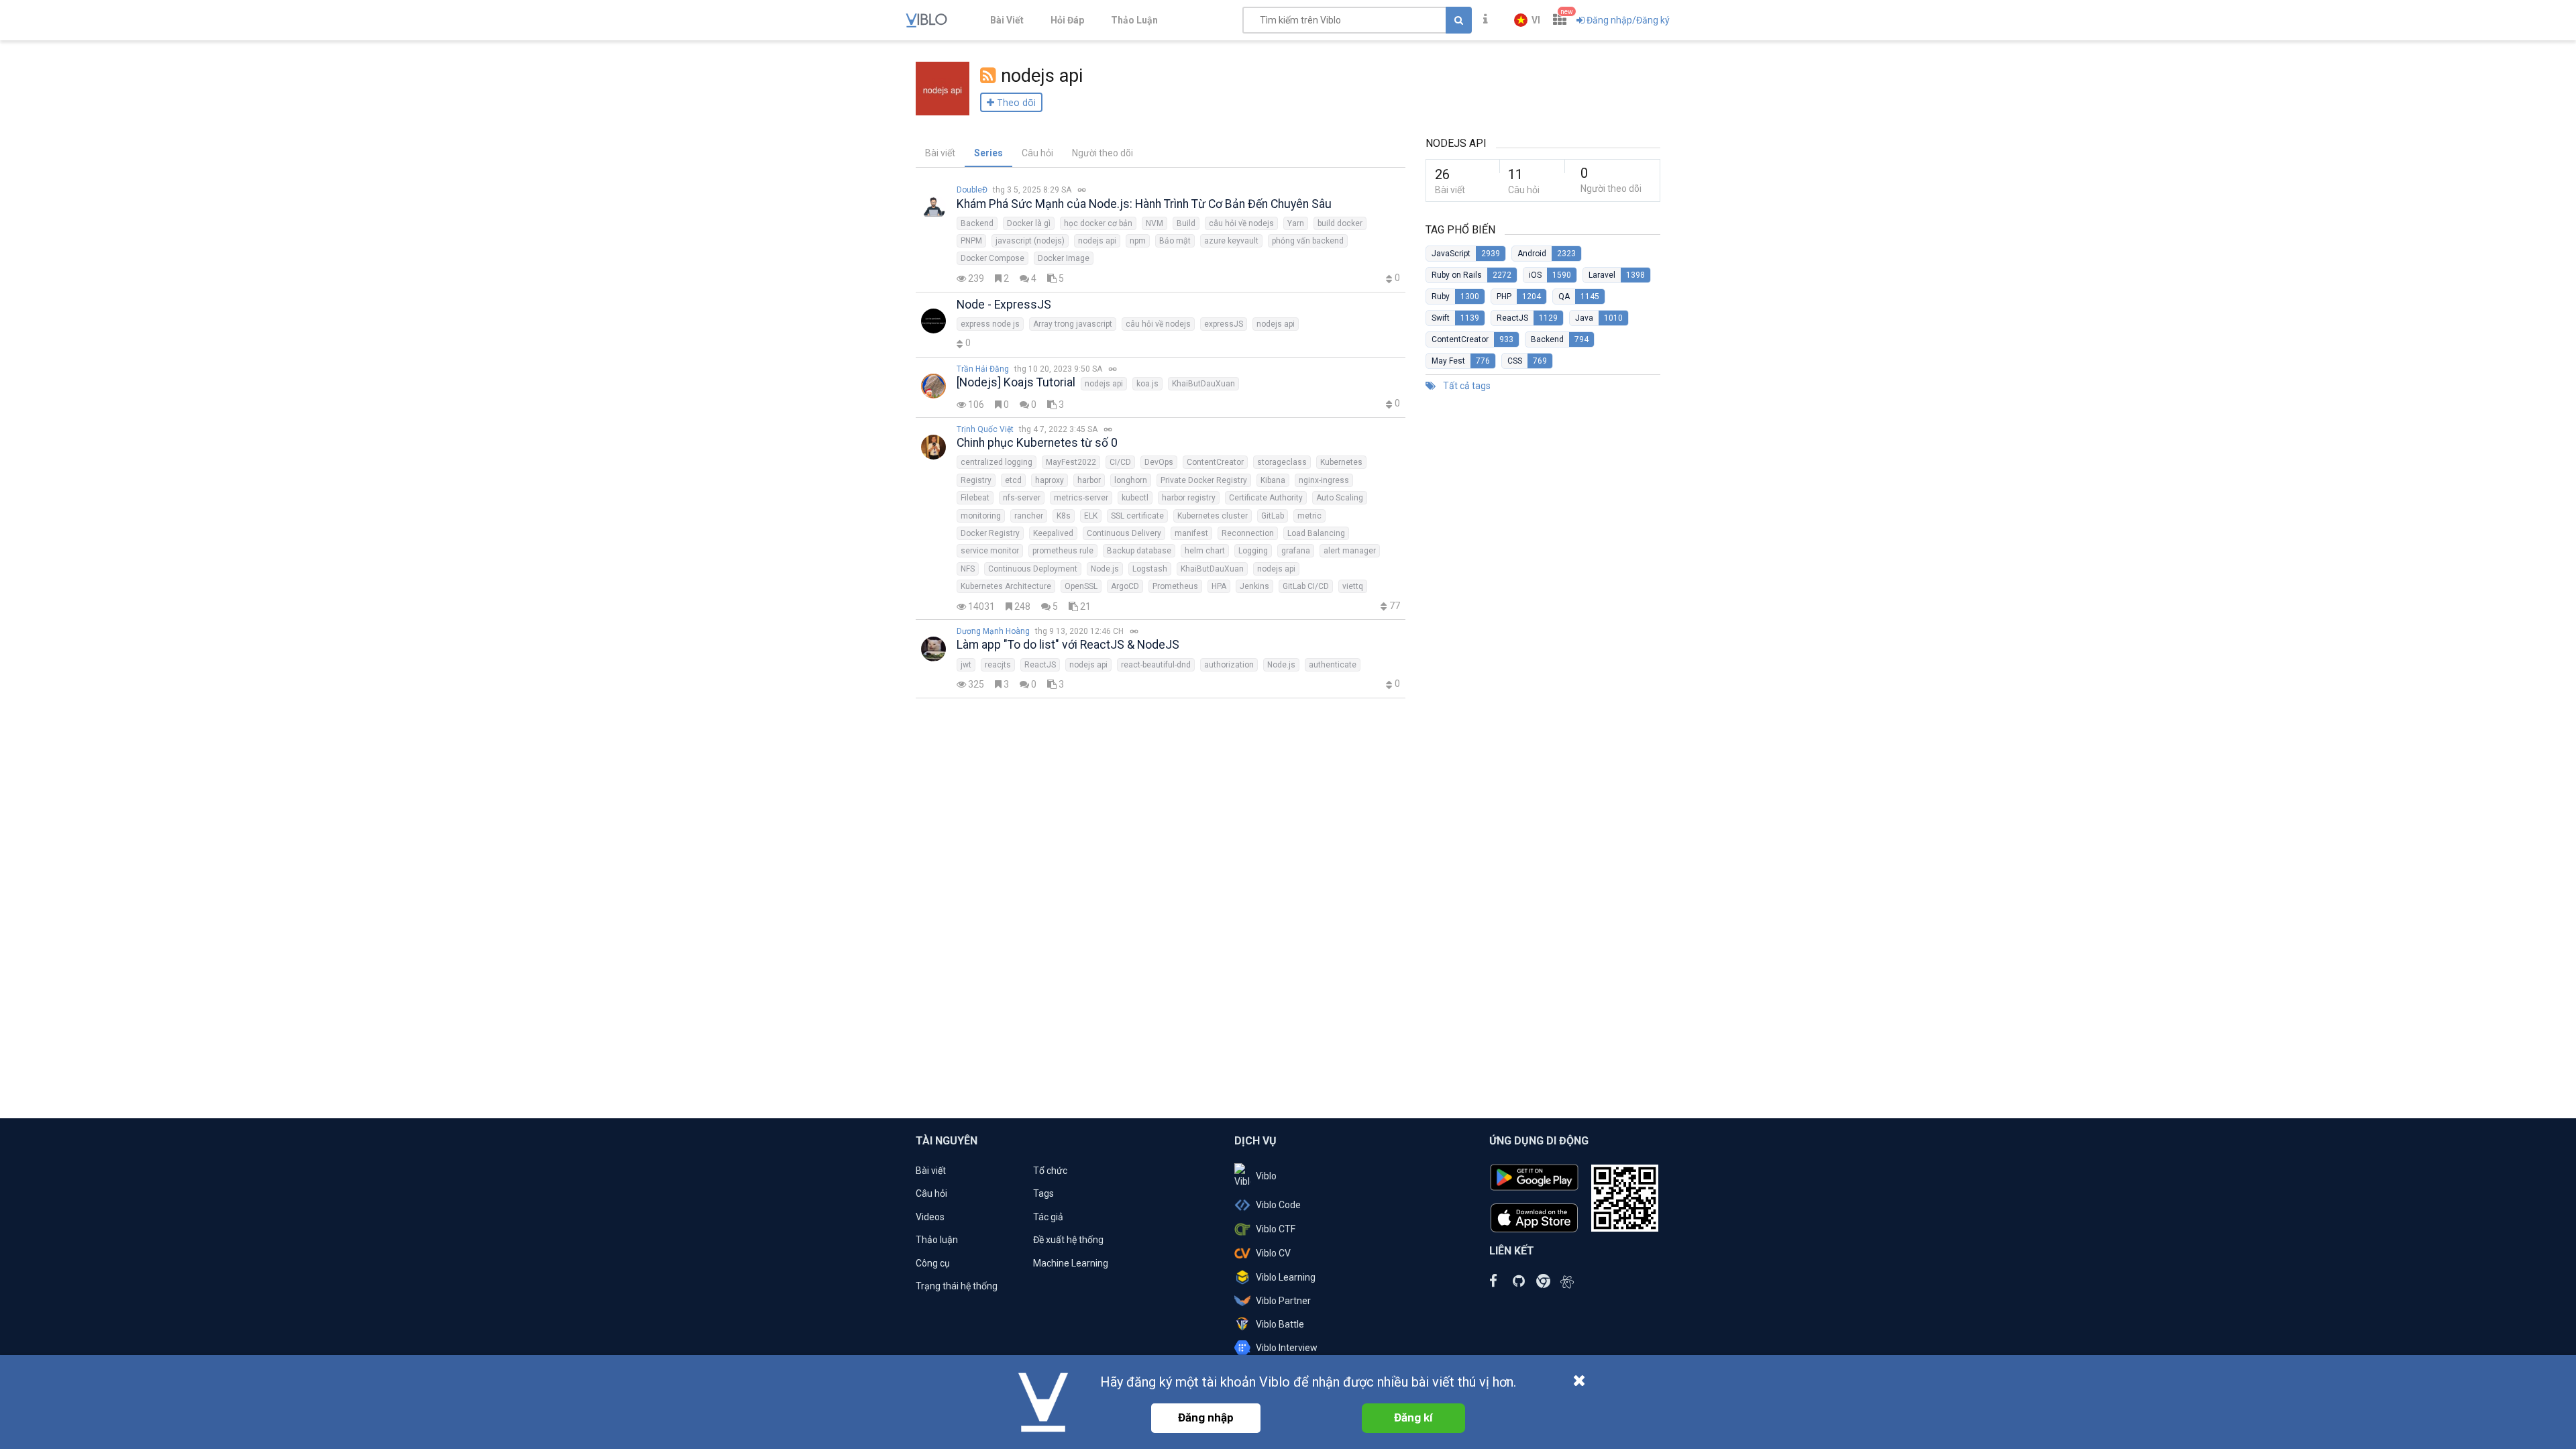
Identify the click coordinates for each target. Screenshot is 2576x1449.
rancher (1029, 516)
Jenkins (1254, 586)
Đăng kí (1413, 1417)
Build (1186, 223)
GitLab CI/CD (1306, 586)
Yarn (1296, 223)
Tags (1043, 1193)
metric (1309, 516)
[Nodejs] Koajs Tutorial (1016, 382)
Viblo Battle (1280, 1324)
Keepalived (1053, 533)
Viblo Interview (1287, 1348)
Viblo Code (1278, 1205)
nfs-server (1022, 498)
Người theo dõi (1103, 153)
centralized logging (997, 462)
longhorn (1131, 480)
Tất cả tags (1466, 386)
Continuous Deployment (1033, 569)
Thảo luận (937, 1240)
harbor (1089, 480)
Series (988, 153)
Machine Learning (1071, 1263)
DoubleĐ (972, 190)
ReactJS (1040, 665)
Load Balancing (1316, 533)
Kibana (1273, 480)
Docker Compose (992, 258)
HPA (1219, 586)
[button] (1527, 20)
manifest (1191, 533)
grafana (1296, 551)
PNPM (971, 241)
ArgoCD (1125, 586)
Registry (976, 480)
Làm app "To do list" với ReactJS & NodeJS (1068, 645)
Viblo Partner (1283, 1301)
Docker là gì (1029, 223)
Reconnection (1248, 533)
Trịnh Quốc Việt (985, 429)
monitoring (981, 516)
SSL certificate (1137, 516)
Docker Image (1064, 258)
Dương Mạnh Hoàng (993, 631)
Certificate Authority (1266, 498)
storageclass (1282, 462)
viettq (1353, 586)
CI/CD (1120, 462)
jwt (966, 665)
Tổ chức (1050, 1171)
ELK (1091, 516)
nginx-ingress (1324, 480)
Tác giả (1048, 1217)
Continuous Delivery (1124, 533)
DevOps (1159, 462)
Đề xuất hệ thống (1068, 1240)
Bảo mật (1175, 241)
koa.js (1147, 384)
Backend (977, 223)
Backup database (1139, 551)
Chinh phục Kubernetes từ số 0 (1037, 443)
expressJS (1224, 324)
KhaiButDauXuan (1203, 384)
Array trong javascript (1073, 324)
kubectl (1135, 498)
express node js (990, 324)
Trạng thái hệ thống (957, 1286)
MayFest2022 (1071, 462)
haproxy (1050, 480)
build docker (1340, 223)
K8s (1064, 516)
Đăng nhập (1206, 1417)
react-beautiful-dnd (1156, 665)
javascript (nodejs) (1030, 241)
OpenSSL (1081, 586)
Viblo (1266, 1176)
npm (1138, 241)
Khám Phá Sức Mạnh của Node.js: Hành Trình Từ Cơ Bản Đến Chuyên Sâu (1144, 204)
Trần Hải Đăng (983, 369)
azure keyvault (1231, 241)
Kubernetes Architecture (1006, 586)
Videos (930, 1217)
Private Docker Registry (1204, 480)
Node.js (1105, 569)
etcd (1013, 480)
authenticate (1333, 665)
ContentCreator (1215, 462)
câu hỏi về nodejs (1241, 223)
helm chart (1205, 551)
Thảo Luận (1134, 20)
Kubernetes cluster (1213, 516)
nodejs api (1097, 241)
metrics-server (1081, 498)
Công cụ (933, 1263)
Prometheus (1175, 586)
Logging (1253, 551)
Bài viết (940, 153)
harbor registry (1189, 498)
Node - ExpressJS (1004, 305)
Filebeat (975, 498)
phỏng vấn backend (1308, 241)
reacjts (998, 665)
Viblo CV (1273, 1253)
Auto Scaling (1340, 498)
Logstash (1150, 569)
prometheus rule (1063, 551)
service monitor (990, 551)
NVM (1155, 223)
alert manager (1350, 551)
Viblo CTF (1276, 1229)
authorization (1229, 665)
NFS (968, 569)
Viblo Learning (1286, 1277)
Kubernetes (1341, 462)
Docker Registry (990, 533)
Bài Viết (1007, 20)
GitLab (1273, 516)
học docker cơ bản (1098, 223)
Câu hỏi (1037, 153)
